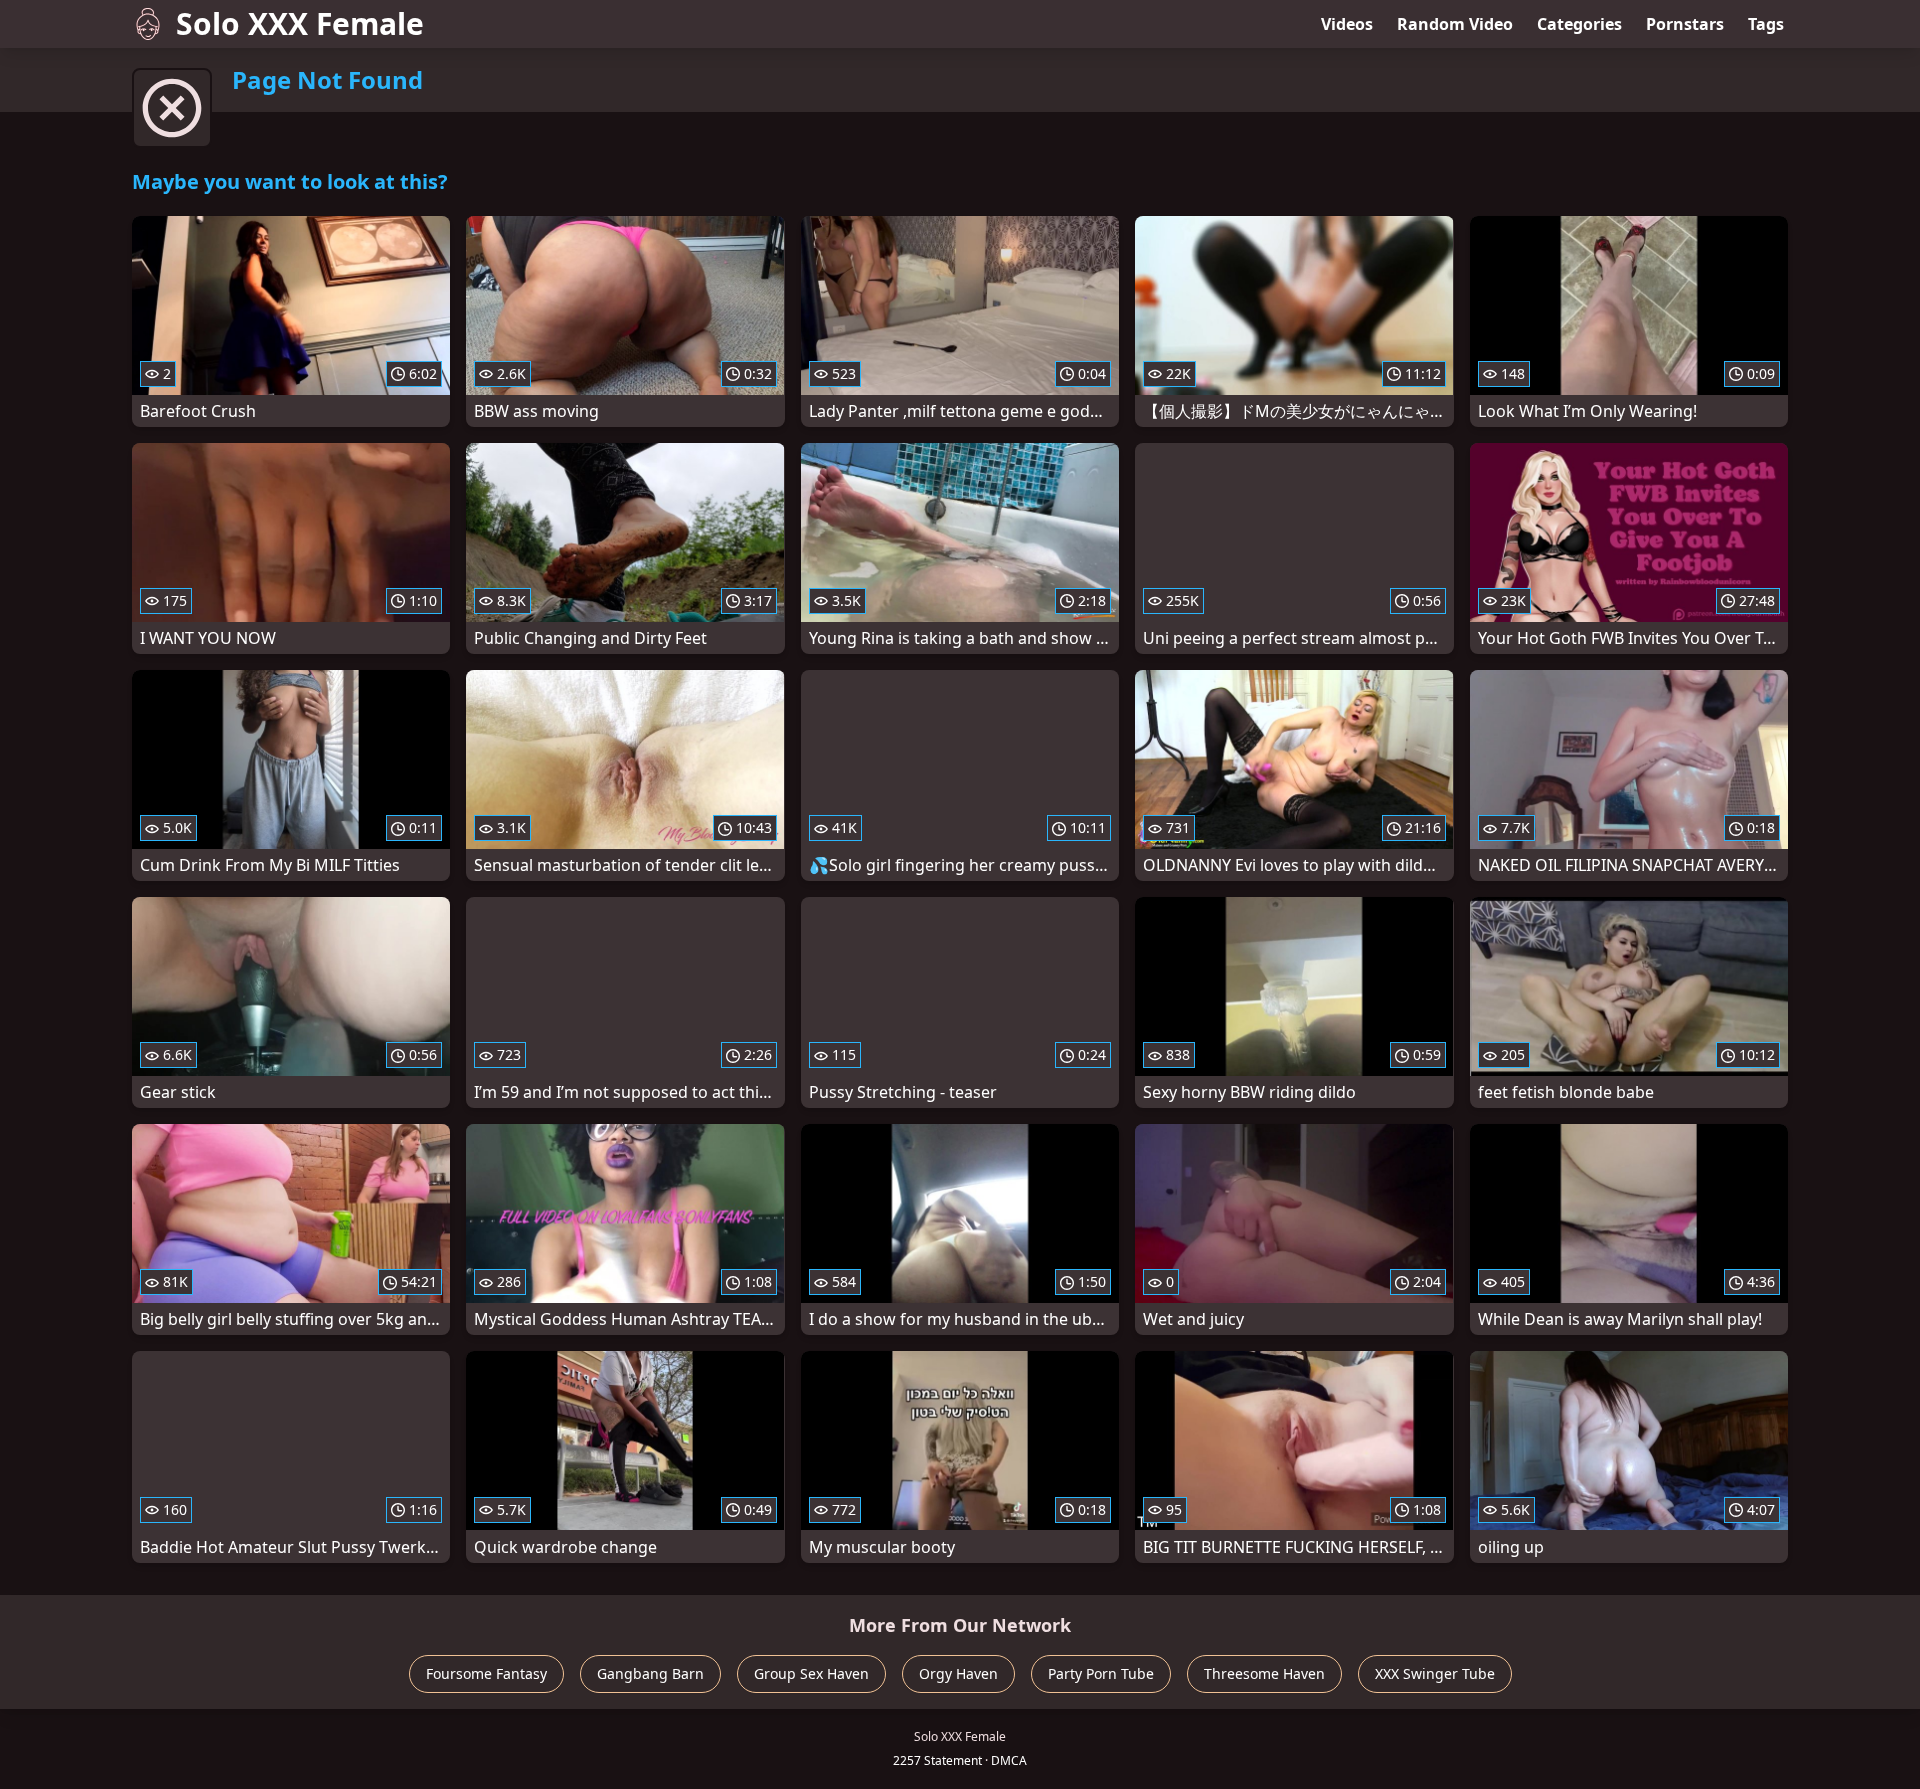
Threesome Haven (1264, 1673)
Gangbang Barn (650, 1673)
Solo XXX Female (300, 23)
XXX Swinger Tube (1435, 1673)
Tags (1766, 24)
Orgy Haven (958, 1673)
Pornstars (1685, 24)
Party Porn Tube (1101, 1673)
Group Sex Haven (811, 1673)
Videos (1347, 24)
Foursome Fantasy (486, 1673)
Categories (1579, 24)
